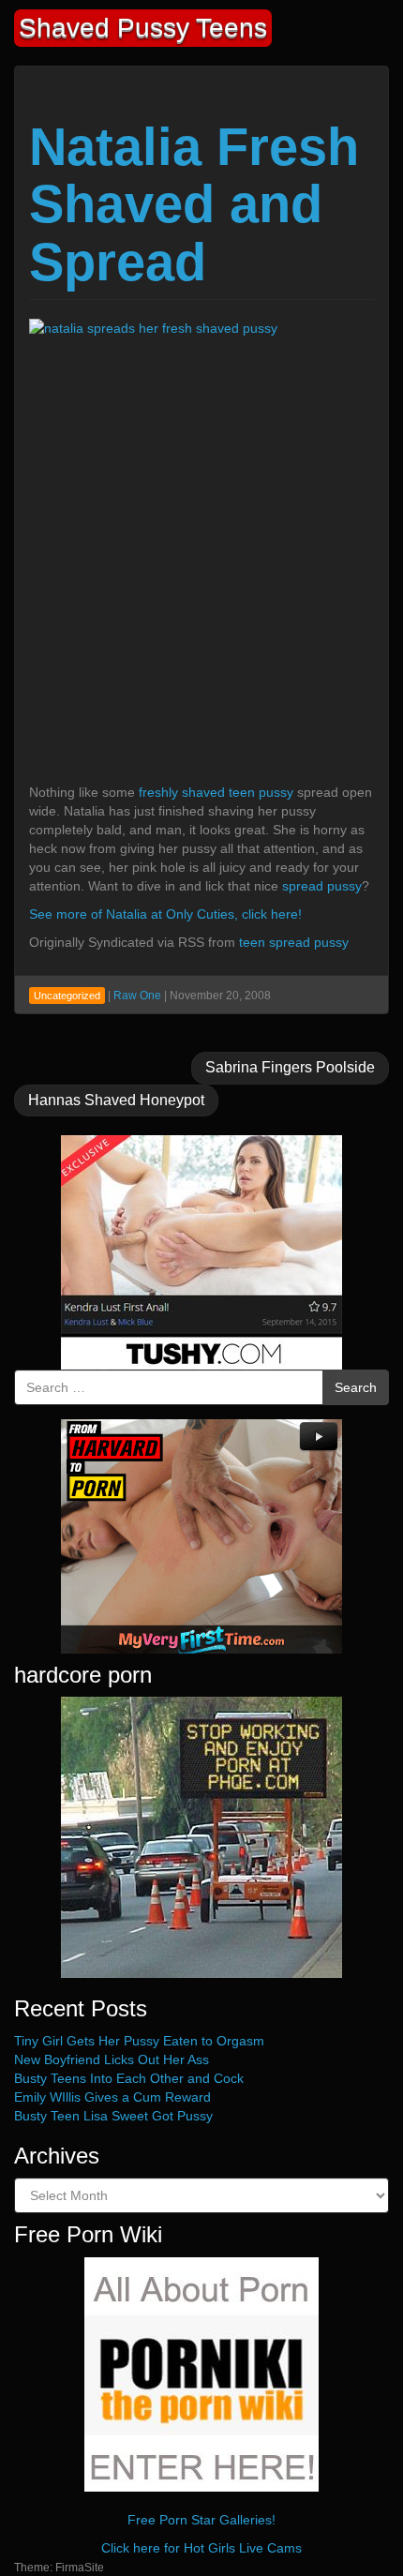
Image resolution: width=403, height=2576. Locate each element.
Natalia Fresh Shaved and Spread (194, 204)
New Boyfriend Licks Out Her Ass (112, 2059)
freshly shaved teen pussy (216, 792)
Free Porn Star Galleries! (201, 2520)
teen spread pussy (294, 942)
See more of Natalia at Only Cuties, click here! (165, 914)
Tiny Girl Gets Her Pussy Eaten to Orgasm (139, 2041)
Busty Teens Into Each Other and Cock (129, 2078)
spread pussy (322, 886)
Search (356, 1387)
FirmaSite (80, 2568)
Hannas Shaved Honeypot (116, 1100)
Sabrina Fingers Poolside (290, 1067)
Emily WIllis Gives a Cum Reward (112, 2097)
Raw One (137, 996)
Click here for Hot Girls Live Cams (201, 2548)
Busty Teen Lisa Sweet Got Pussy (113, 2116)
